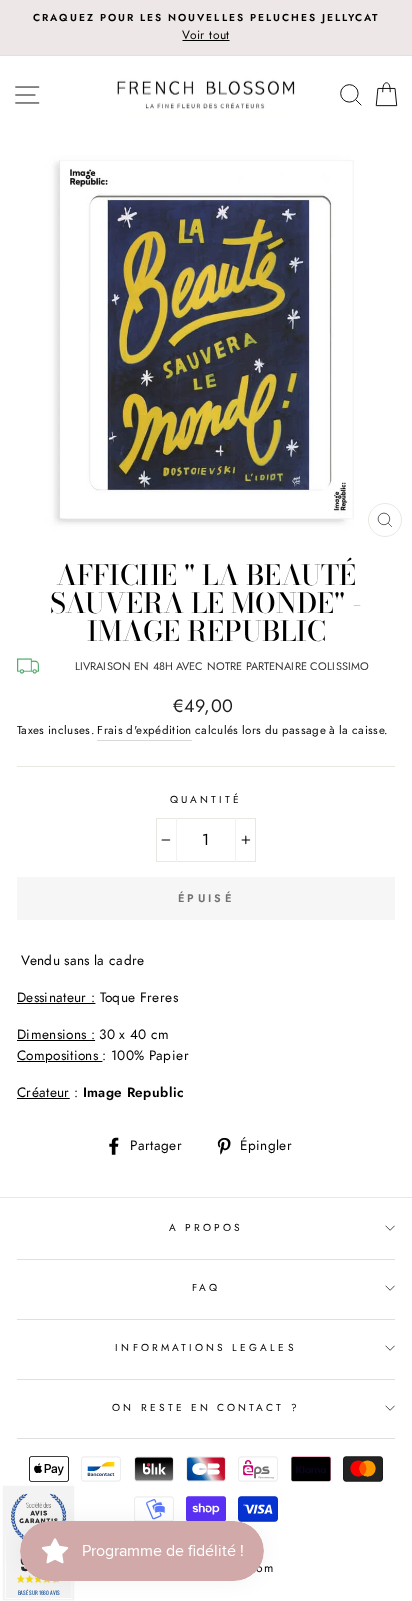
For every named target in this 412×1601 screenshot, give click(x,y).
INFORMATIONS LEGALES (205, 1347)
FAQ (206, 1287)
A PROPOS (206, 1227)
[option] (206, 28)
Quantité (206, 799)
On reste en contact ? (205, 1407)
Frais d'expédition (144, 730)
